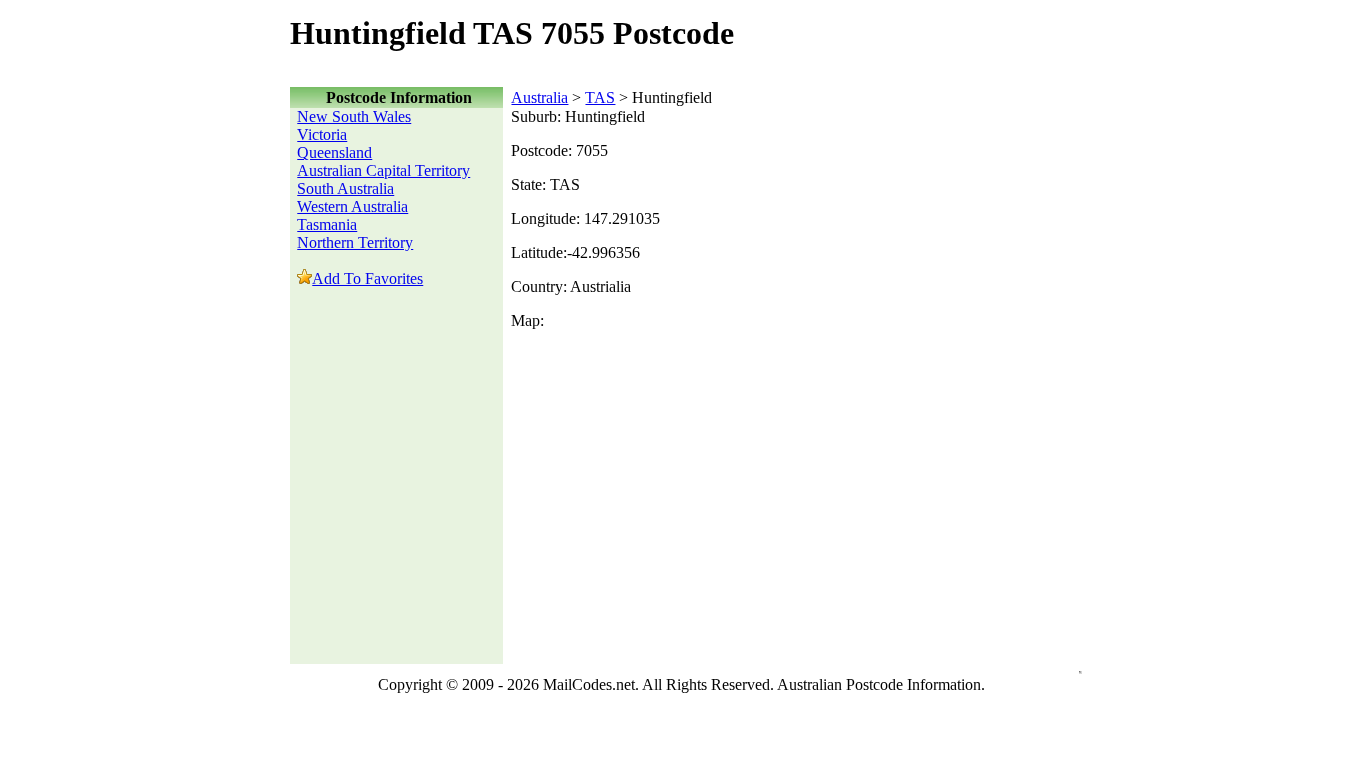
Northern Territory (355, 242)
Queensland (334, 152)
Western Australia (352, 206)
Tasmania (327, 224)
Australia (539, 97)
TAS (600, 97)
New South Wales (354, 116)
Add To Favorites (367, 278)
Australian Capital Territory (383, 170)
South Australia (345, 188)
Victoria (322, 134)
